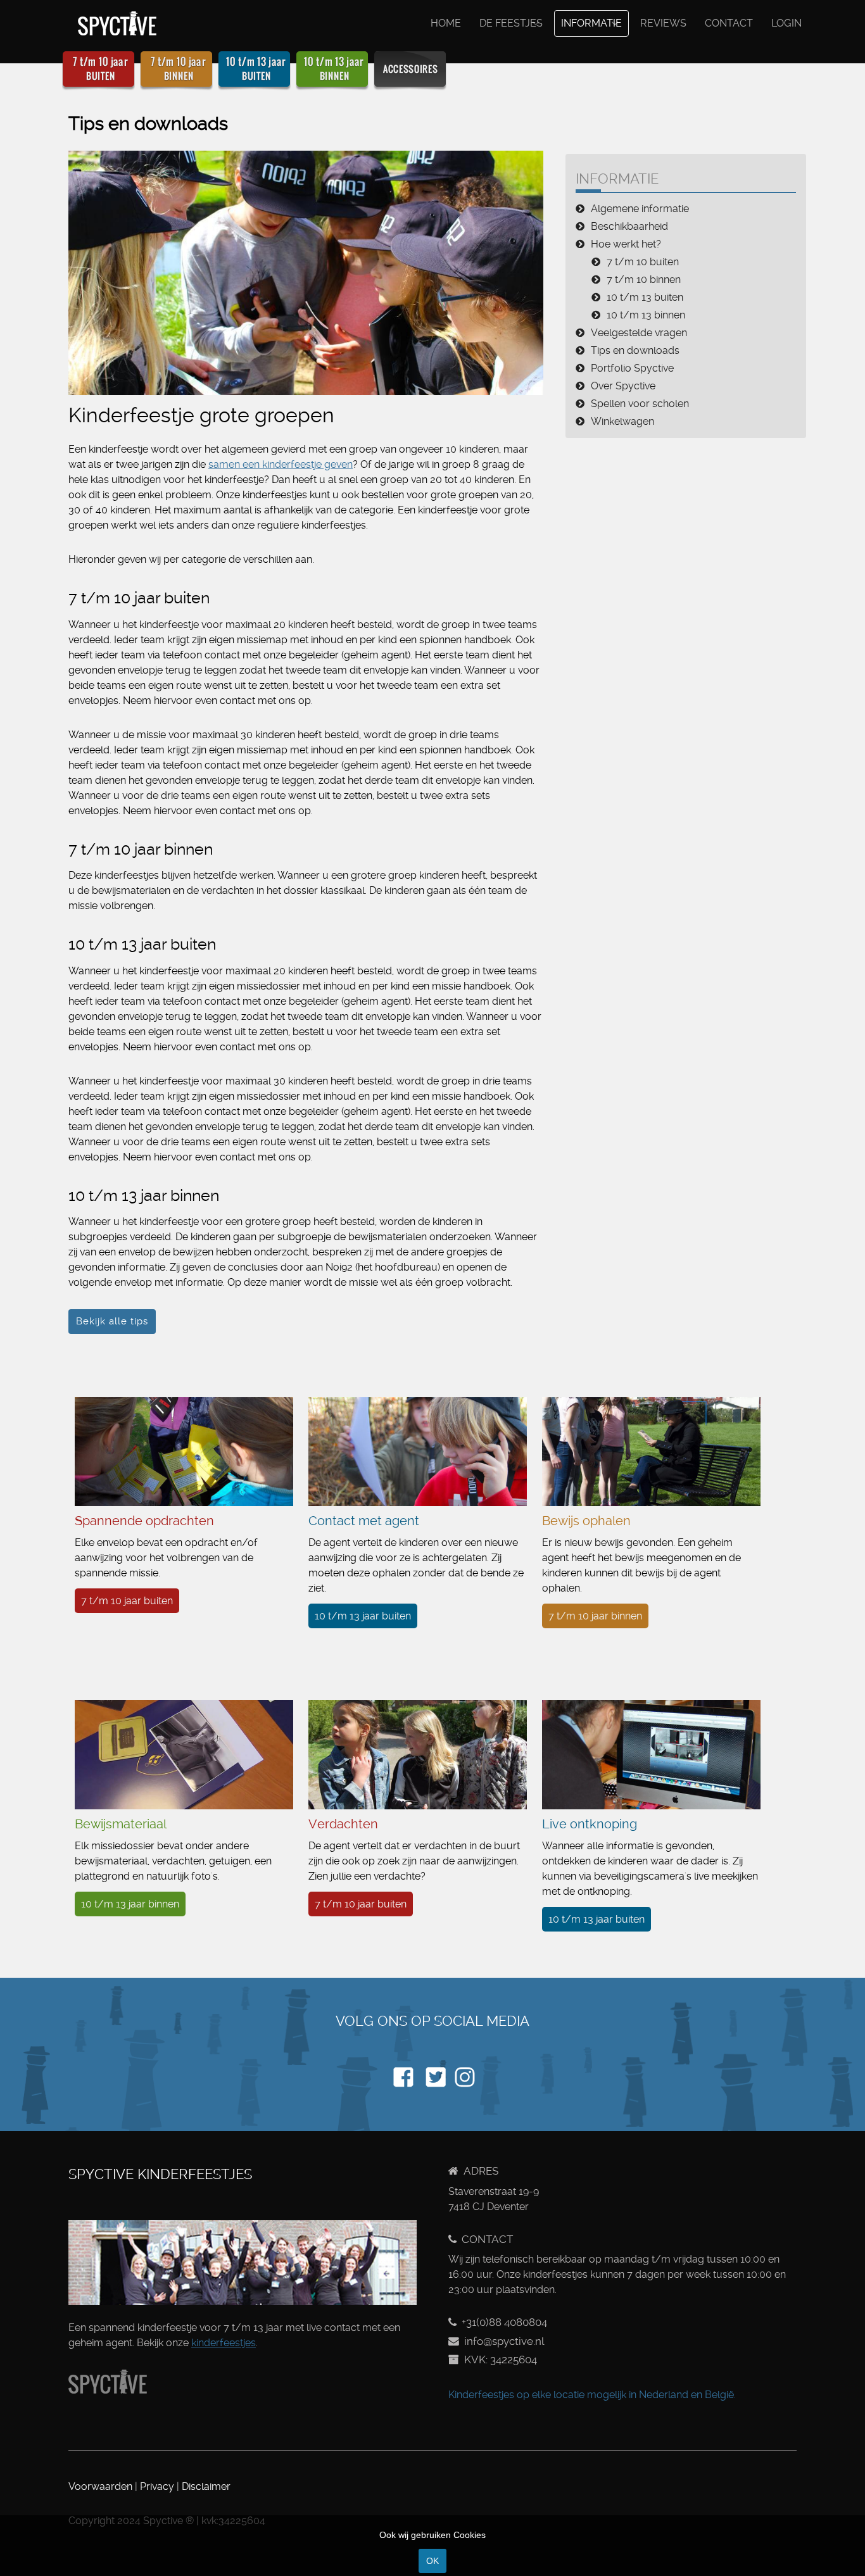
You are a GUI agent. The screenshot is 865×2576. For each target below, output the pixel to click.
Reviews (663, 23)
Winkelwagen (622, 421)
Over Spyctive (623, 386)
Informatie (591, 23)
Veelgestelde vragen (639, 333)
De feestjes (511, 23)
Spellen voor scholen (640, 404)
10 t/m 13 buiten (645, 297)
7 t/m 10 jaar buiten (127, 1601)
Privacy (157, 2486)
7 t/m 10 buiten (643, 262)
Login (786, 23)
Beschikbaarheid (629, 226)
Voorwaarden (100, 2486)
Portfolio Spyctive (632, 368)
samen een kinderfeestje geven (281, 464)
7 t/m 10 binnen (644, 280)
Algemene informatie (640, 209)
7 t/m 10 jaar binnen (595, 1616)
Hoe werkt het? (626, 244)
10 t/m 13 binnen (646, 315)
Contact (729, 23)
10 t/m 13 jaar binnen (130, 1904)
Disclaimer (206, 2486)
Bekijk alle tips (112, 1321)
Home (446, 23)
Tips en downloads (635, 350)
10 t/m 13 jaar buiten (363, 1616)
